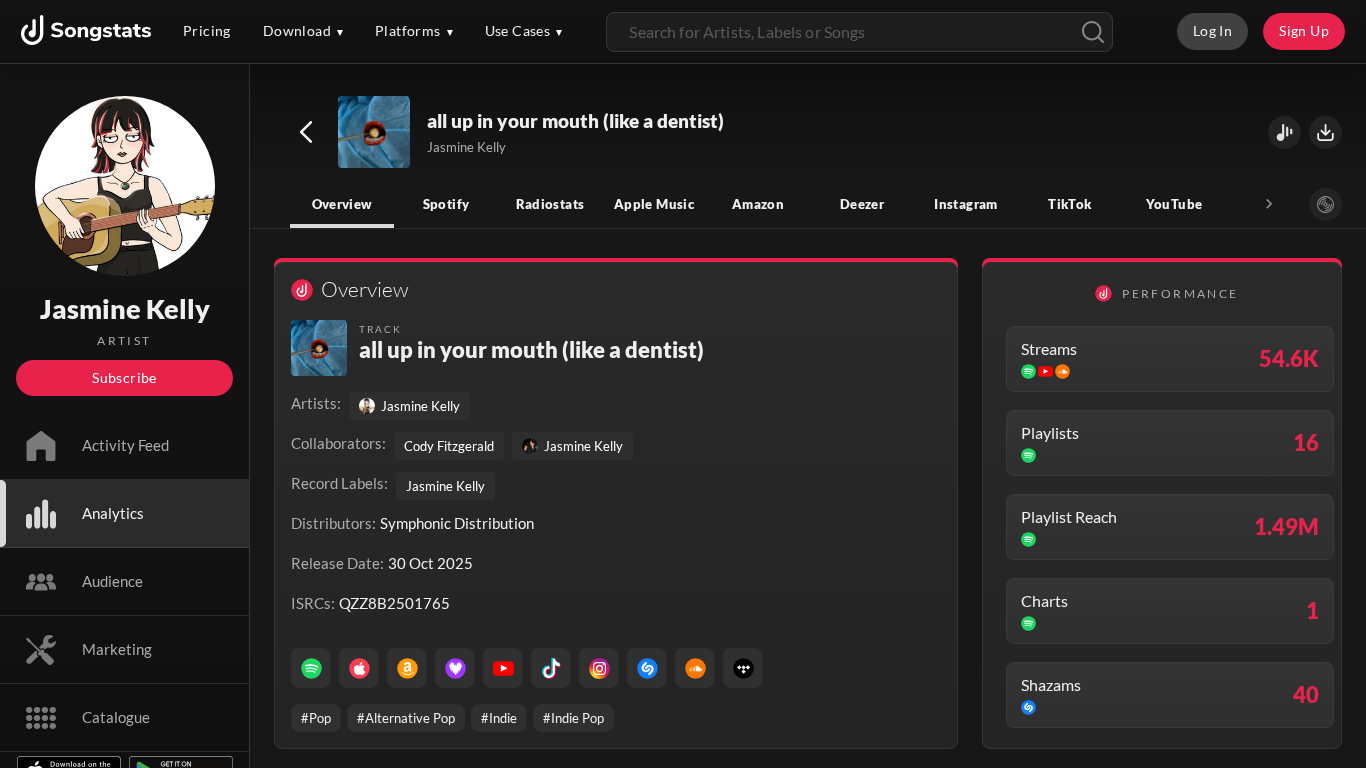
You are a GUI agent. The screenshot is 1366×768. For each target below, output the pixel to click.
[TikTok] (551, 668)
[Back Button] (306, 132)
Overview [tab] (342, 204)
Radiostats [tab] (550, 204)
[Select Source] (1325, 204)
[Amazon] (407, 668)
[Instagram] (599, 668)
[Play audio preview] (375, 133)
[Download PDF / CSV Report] (1325, 132)
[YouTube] (503, 668)
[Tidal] (743, 668)
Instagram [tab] (965, 204)
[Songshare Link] (1284, 132)
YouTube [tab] (1174, 204)
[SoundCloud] (695, 668)
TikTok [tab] (1069, 204)
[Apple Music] (359, 668)
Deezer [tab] (862, 204)
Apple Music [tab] (654, 204)
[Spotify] (311, 668)
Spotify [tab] (446, 204)
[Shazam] (647, 668)
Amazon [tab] (758, 204)
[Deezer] (455, 668)
